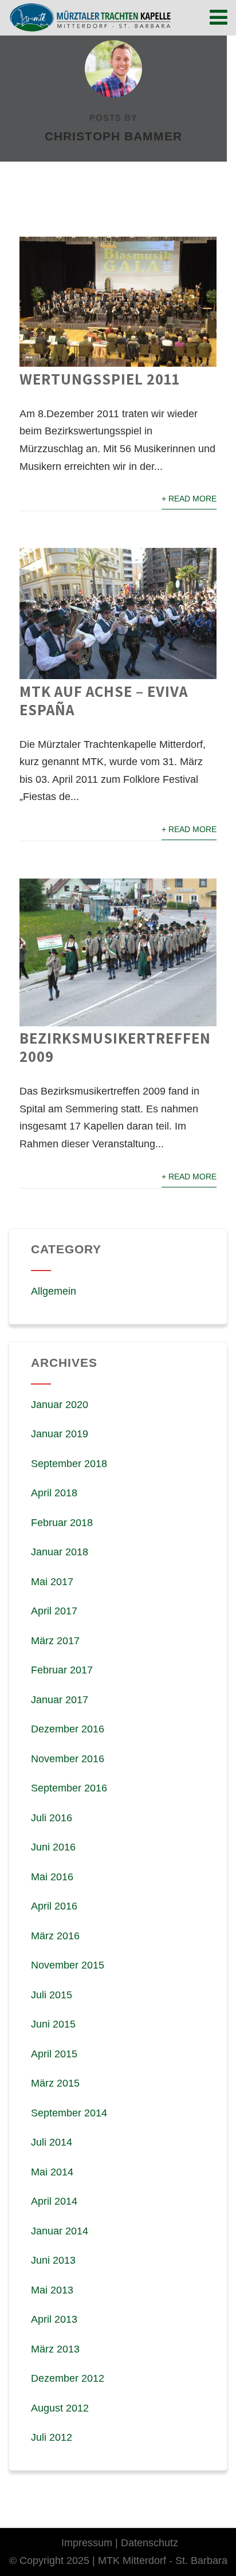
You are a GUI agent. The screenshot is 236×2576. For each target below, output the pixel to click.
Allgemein (54, 1291)
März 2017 (55, 1641)
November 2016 (68, 1759)
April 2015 (54, 2054)
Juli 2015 (52, 1995)
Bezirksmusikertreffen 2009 (115, 1047)
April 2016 (54, 1906)
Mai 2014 (52, 2172)
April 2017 (54, 1611)
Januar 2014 (60, 2231)
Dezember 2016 (68, 1729)
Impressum (87, 2543)
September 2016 (69, 1788)
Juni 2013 (53, 2260)
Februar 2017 (62, 1670)
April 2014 (54, 2201)
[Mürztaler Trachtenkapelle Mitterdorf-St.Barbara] (90, 17)
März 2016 (55, 1936)
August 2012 (60, 2408)
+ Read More (189, 499)
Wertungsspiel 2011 (100, 379)
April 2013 (54, 2319)
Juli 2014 (52, 2142)
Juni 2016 (53, 1847)
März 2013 (55, 2349)
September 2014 (69, 2113)
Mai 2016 (52, 1877)
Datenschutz (150, 2543)
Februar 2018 (62, 1523)
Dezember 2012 (68, 2378)
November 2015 (68, 1965)
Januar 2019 (60, 1434)
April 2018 (54, 1493)
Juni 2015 (53, 2024)
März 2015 (55, 2083)
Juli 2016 (52, 1818)
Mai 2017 (52, 1582)
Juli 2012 (52, 2437)
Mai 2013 (52, 2290)
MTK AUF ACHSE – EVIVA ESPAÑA (104, 700)
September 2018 (69, 1464)
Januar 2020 (60, 1405)
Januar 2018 (60, 1552)
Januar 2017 (60, 1700)
